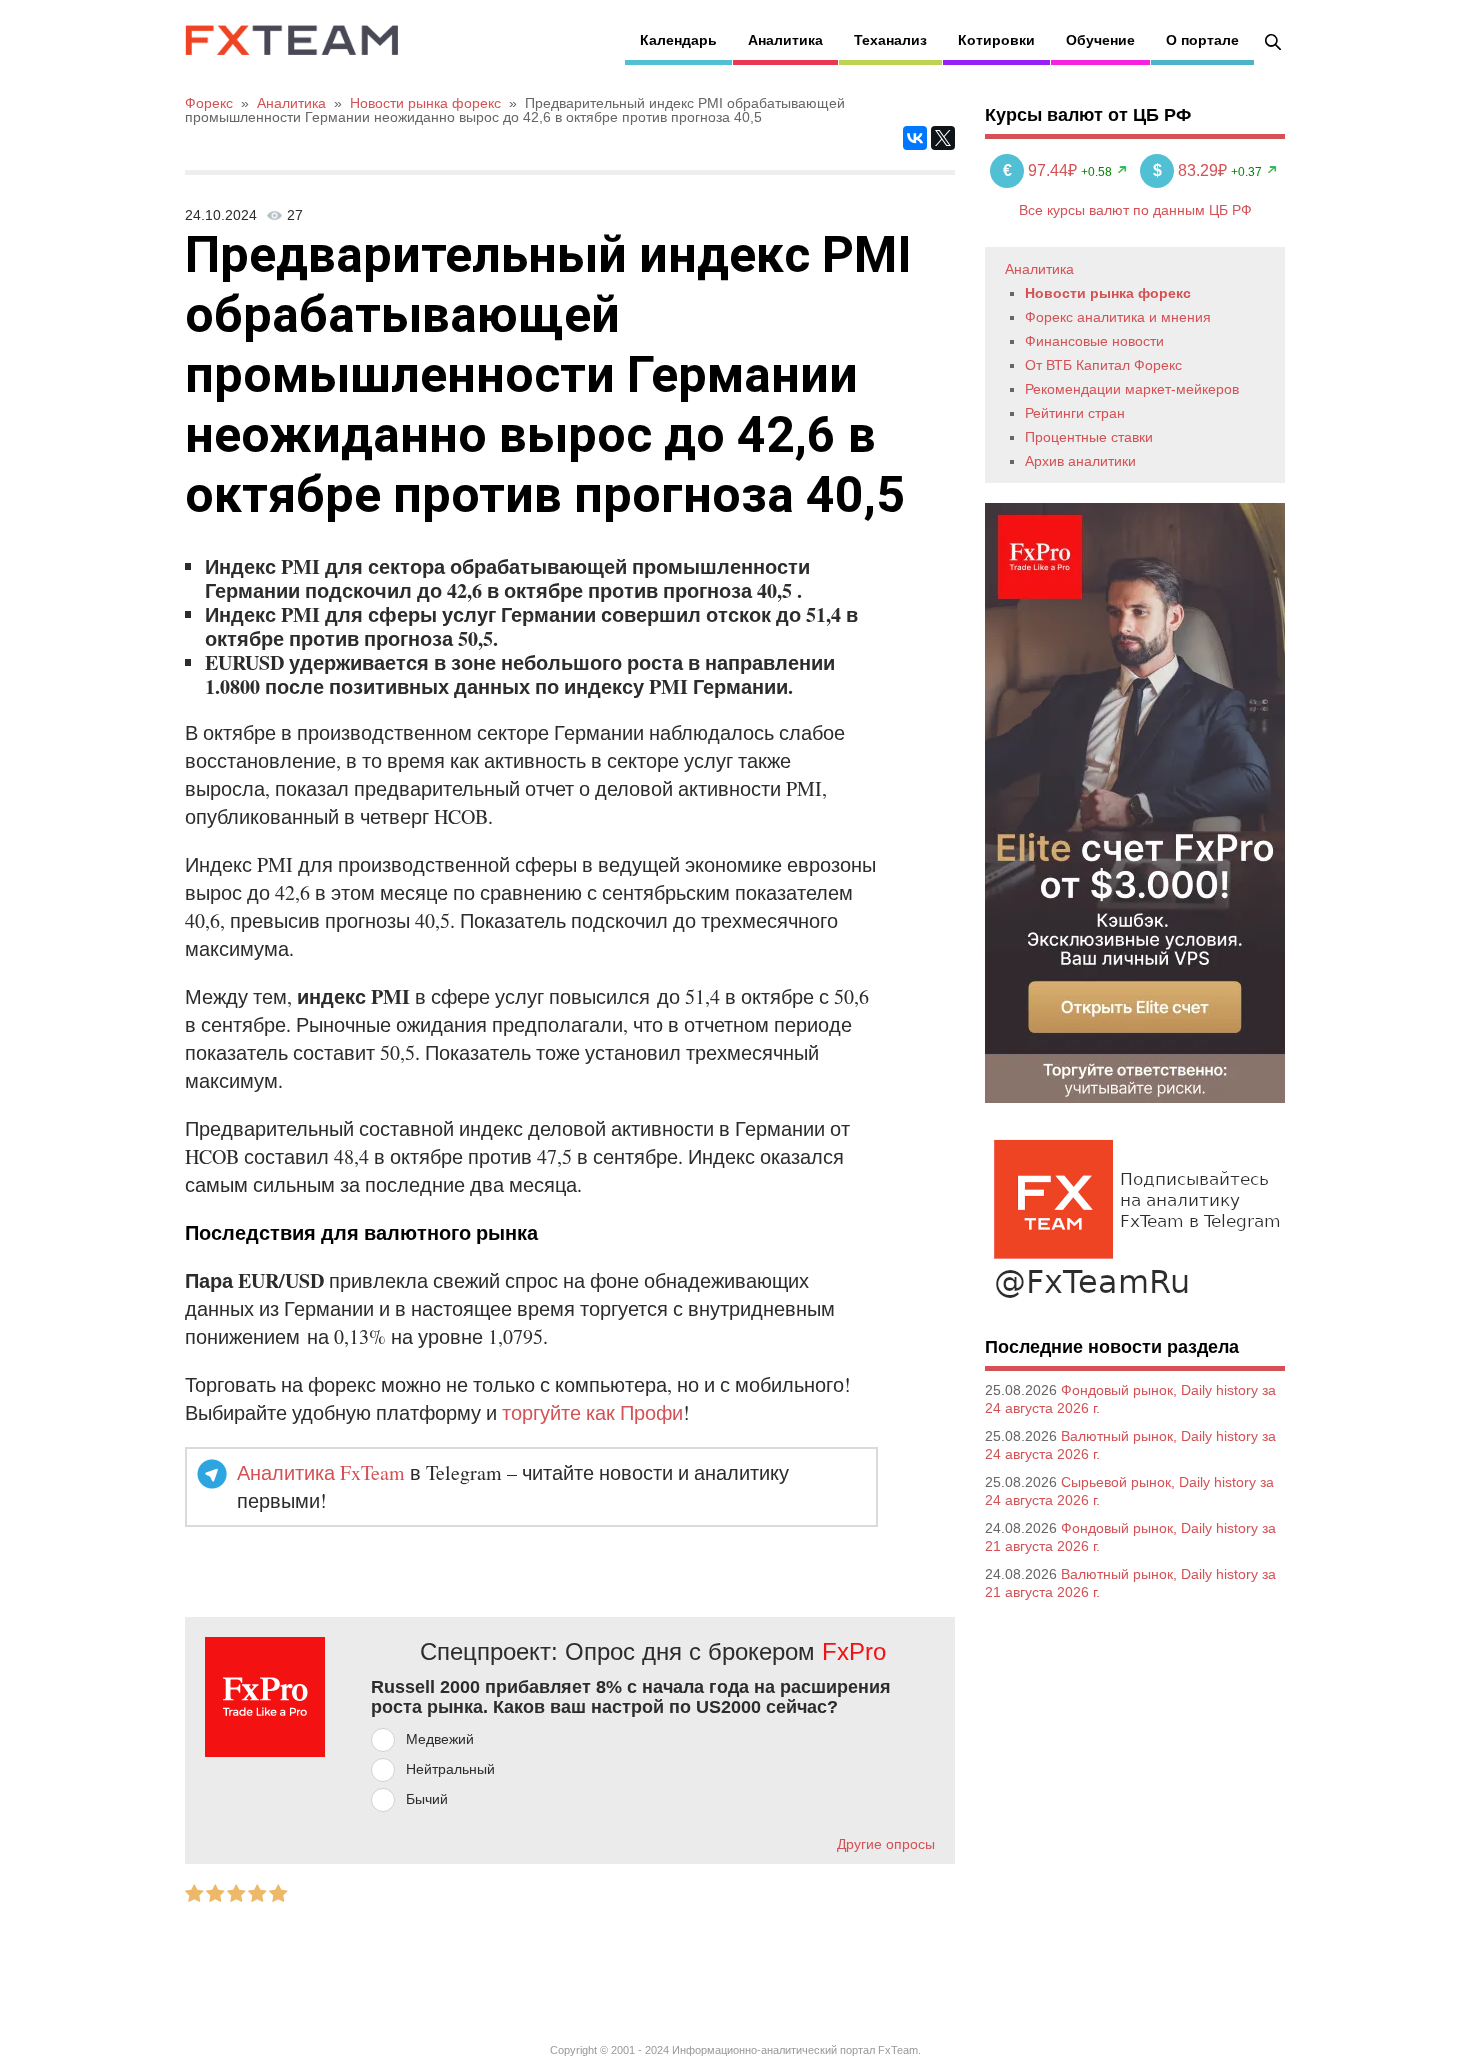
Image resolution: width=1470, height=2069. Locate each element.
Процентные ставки (1089, 437)
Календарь (678, 40)
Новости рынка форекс (1108, 293)
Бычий (427, 1799)
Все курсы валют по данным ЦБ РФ (1135, 210)
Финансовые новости (1094, 341)
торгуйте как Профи (592, 1412)
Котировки (996, 40)
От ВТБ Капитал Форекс (1103, 365)
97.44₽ (1042, 170)
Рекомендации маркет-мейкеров (1132, 389)
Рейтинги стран (1075, 413)
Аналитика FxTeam (321, 1472)
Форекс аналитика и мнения (1118, 317)
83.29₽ (1192, 170)
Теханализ (890, 40)
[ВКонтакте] (915, 138)
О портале (1202, 40)
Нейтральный (450, 1769)
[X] (943, 138)
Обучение (1100, 40)
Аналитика (785, 40)
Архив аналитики (1080, 461)
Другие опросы (886, 1844)
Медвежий (440, 1739)
